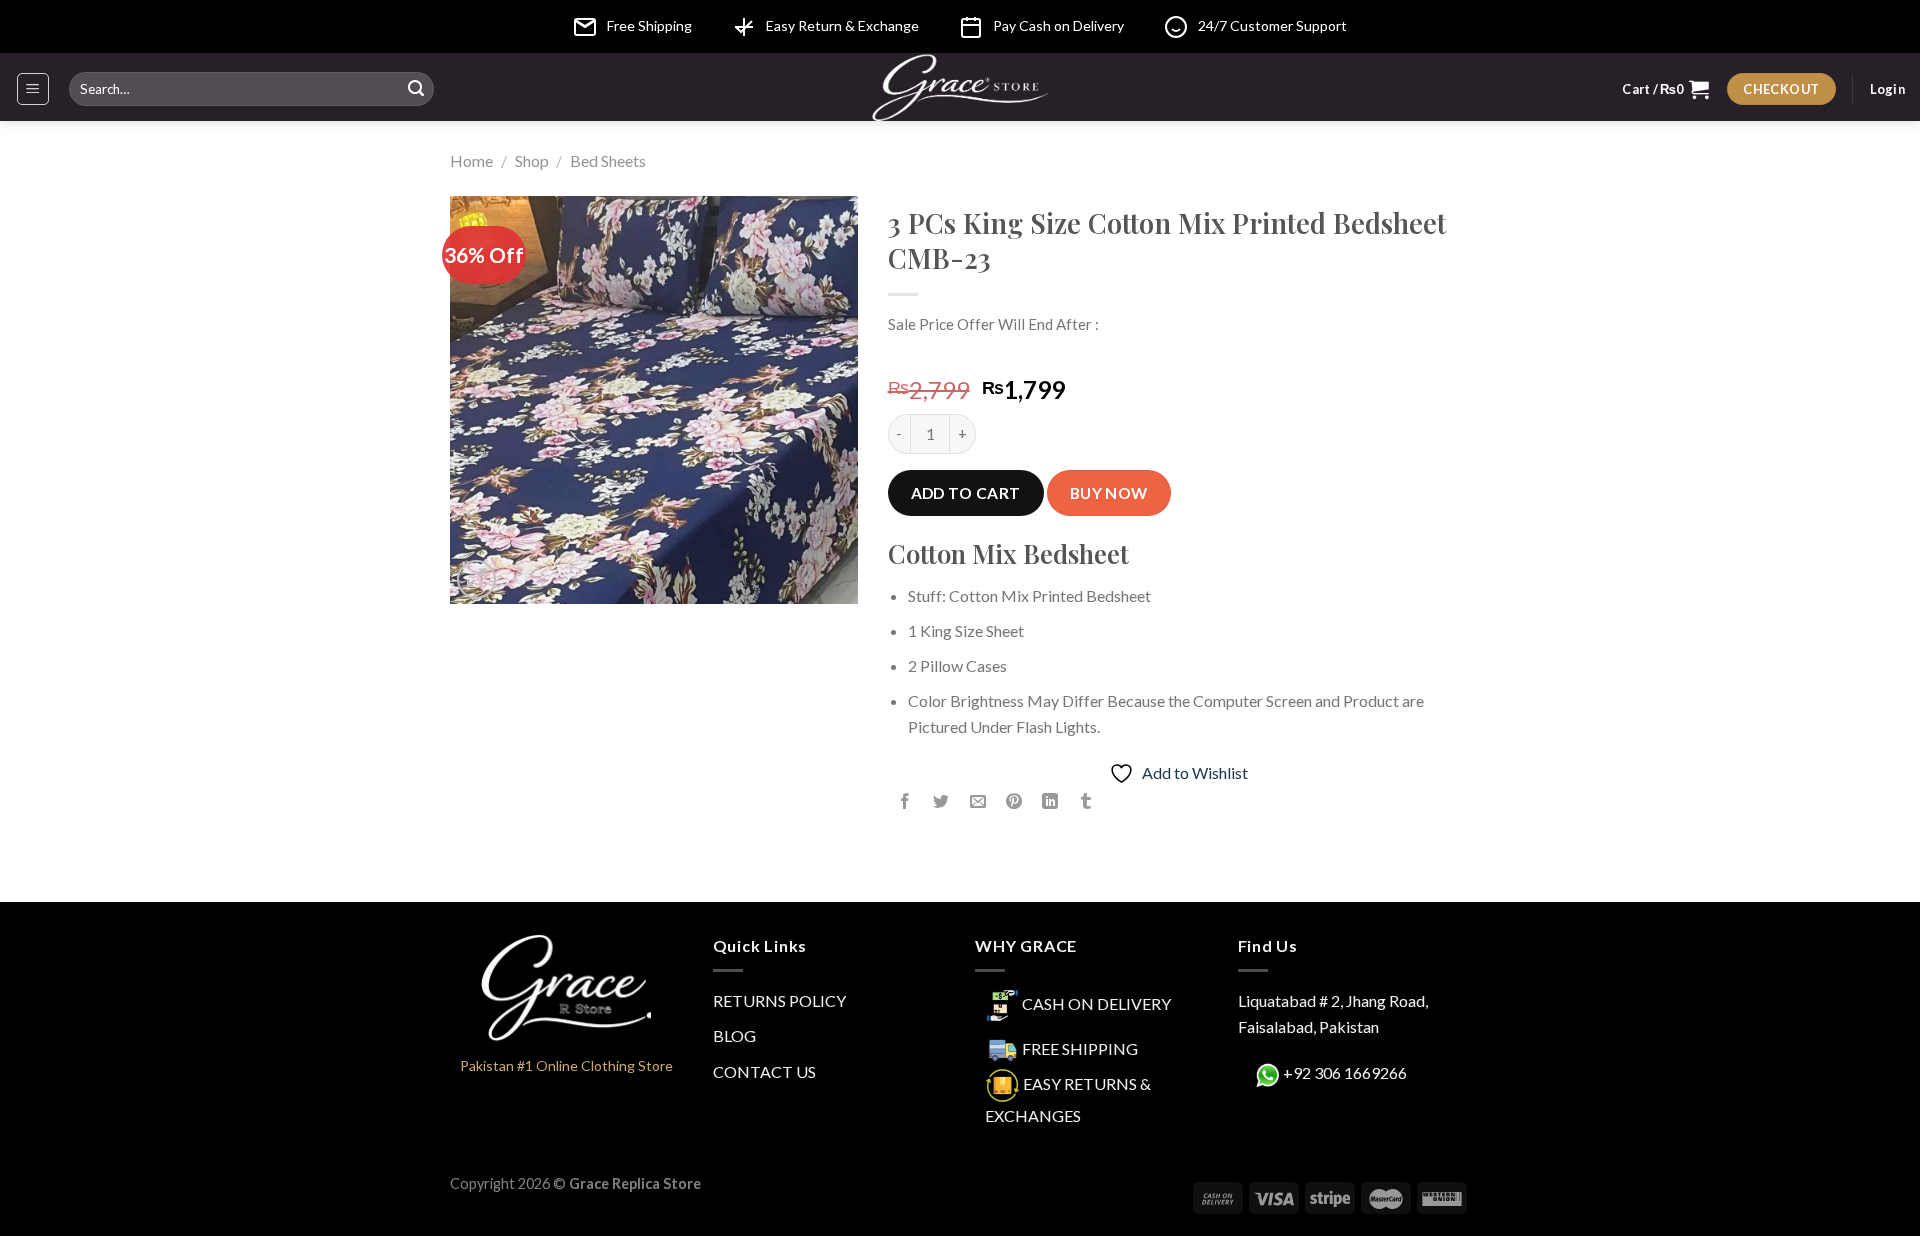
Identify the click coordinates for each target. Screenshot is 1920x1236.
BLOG (734, 1035)
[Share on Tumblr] (1086, 802)
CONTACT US (764, 1071)
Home (471, 160)
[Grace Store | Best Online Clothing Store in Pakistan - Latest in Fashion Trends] (960, 87)
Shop (532, 160)
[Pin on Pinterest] (1013, 802)
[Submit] (416, 89)
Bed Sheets (608, 160)
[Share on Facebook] (905, 802)
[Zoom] (476, 579)
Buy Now (1109, 493)
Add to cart (966, 493)
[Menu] (33, 89)
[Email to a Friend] (977, 802)
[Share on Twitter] (941, 802)
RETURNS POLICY (779, 1000)
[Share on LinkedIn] (1050, 802)
